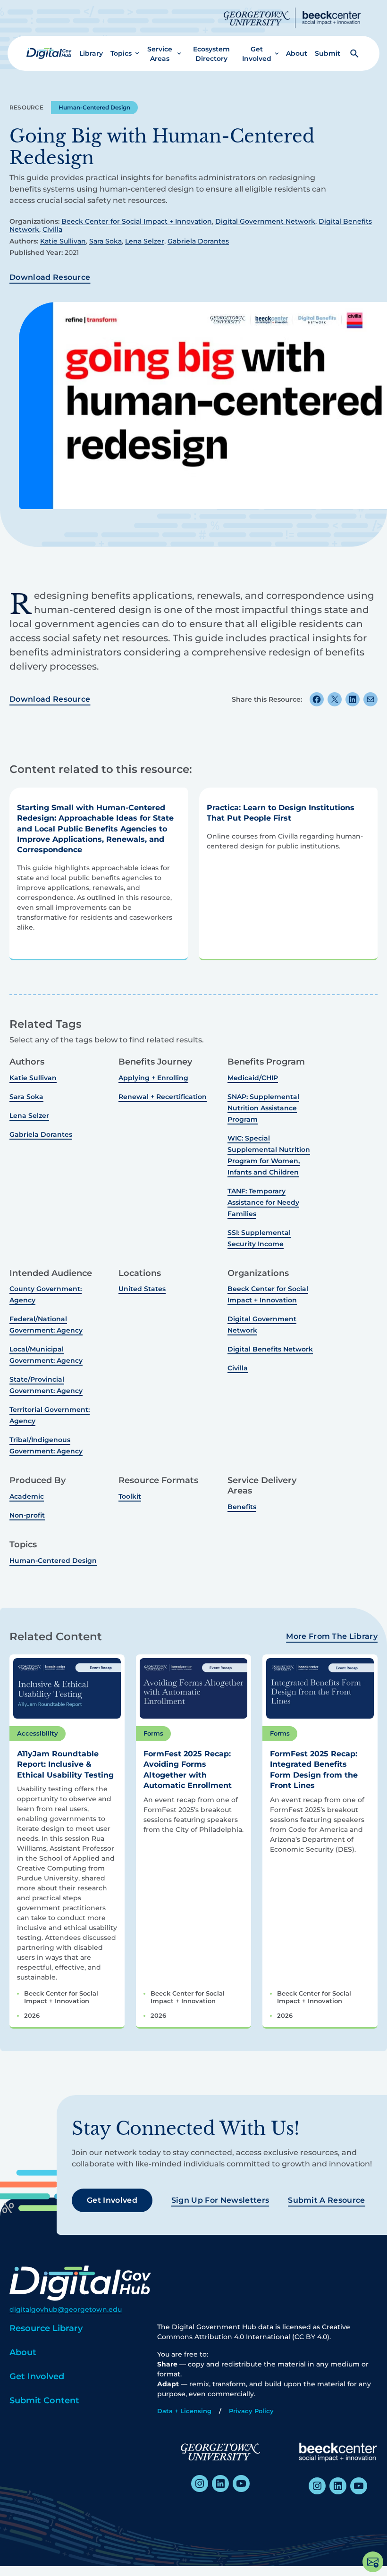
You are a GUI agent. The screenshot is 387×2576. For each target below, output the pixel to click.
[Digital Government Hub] (49, 53)
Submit (328, 53)
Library (91, 53)
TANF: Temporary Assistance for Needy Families (263, 1202)
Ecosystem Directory (211, 54)
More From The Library (332, 1636)
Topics (121, 53)
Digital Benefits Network (270, 1349)
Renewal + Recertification (163, 1097)
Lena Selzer (145, 241)
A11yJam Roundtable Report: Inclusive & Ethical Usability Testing (65, 1764)
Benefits (242, 1507)
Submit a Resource (326, 2200)
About (297, 53)
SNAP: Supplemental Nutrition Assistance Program (263, 1108)
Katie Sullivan (63, 241)
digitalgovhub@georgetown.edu (66, 2309)
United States (142, 1289)
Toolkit (130, 1496)
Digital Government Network (265, 221)
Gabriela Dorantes (198, 241)
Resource (26, 107)
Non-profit (27, 1515)
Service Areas (160, 54)
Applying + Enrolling (153, 1078)
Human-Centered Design (94, 107)
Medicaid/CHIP (253, 1078)
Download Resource (50, 277)
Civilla (52, 229)
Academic (27, 1496)
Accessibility (38, 1733)
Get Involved (257, 54)
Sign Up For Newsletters (220, 2200)
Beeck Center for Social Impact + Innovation (137, 221)
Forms (153, 1733)
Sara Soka (105, 241)
